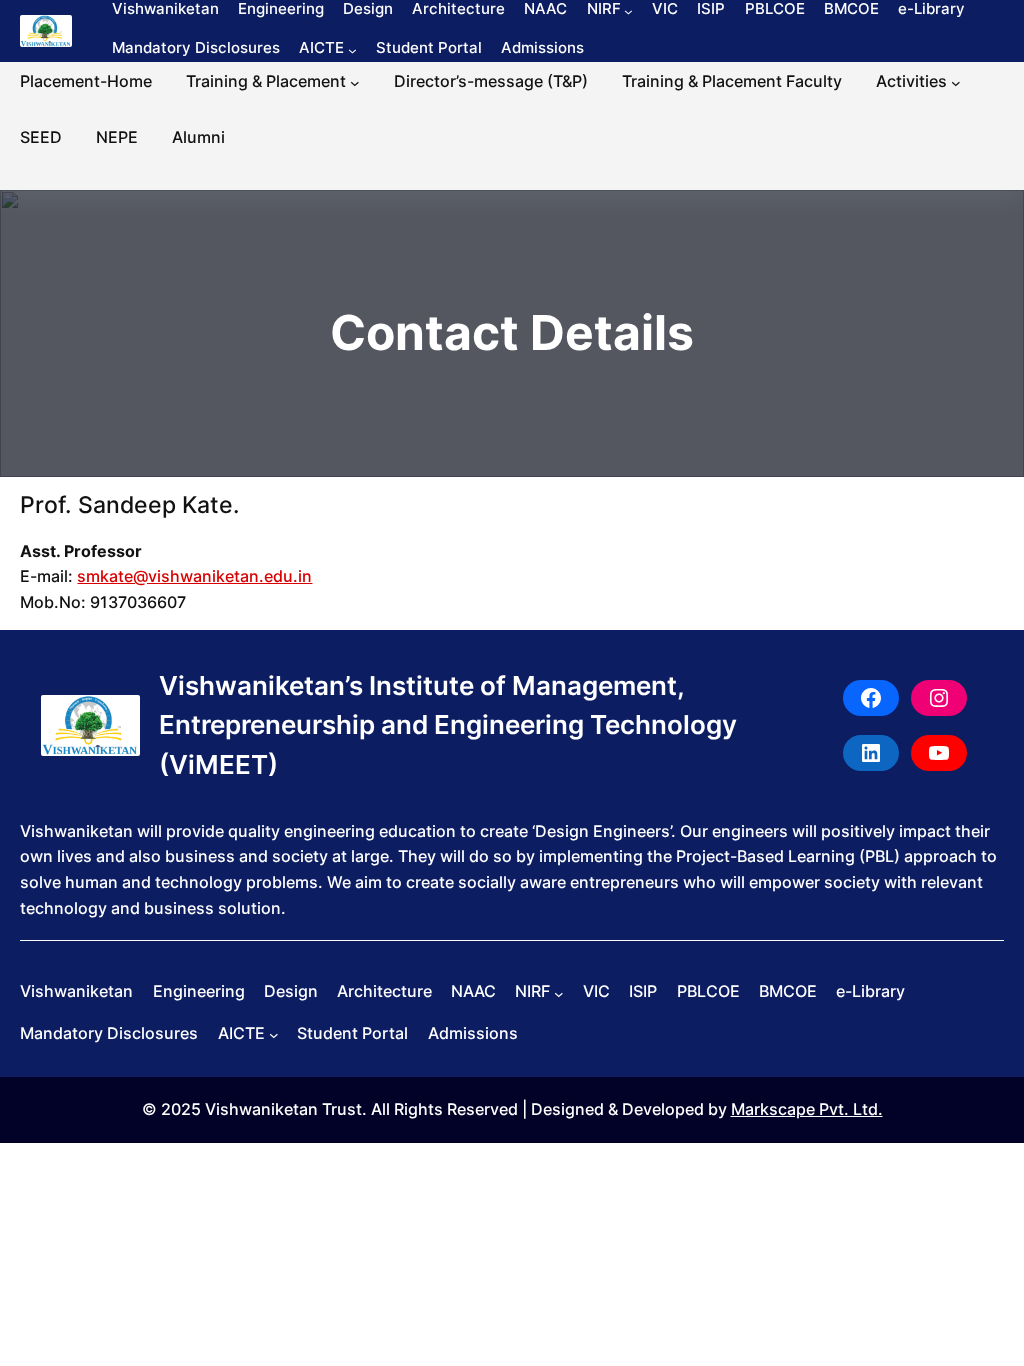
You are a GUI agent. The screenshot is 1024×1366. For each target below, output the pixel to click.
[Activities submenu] (956, 83)
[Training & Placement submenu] (355, 83)
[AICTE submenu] (352, 50)
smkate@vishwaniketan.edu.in (194, 576)
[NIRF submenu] (628, 10)
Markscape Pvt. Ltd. (807, 1109)
